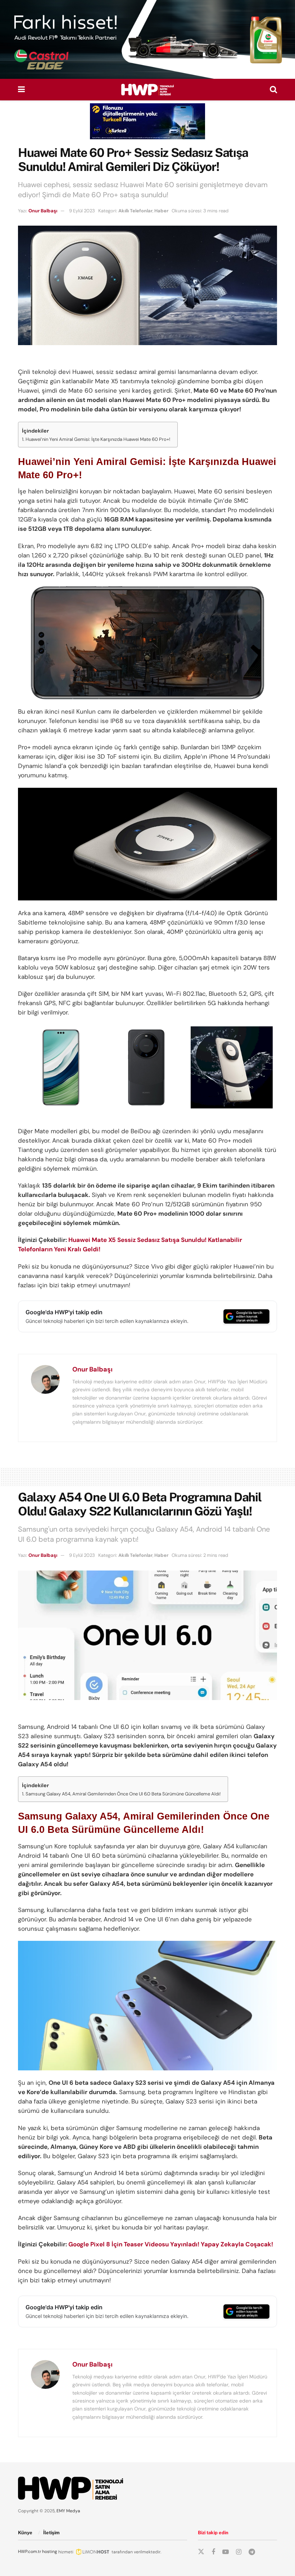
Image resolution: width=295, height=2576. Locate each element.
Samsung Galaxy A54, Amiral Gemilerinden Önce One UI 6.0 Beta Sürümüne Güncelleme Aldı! (123, 1794)
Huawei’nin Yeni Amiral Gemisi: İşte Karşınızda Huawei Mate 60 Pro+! (98, 439)
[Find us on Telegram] (252, 2552)
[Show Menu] (21, 90)
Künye (25, 2533)
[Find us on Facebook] (213, 2552)
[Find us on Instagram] (239, 2552)
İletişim (51, 2533)
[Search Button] (273, 90)
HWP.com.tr (29, 2552)
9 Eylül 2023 (82, 211)
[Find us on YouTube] (226, 2552)
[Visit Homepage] (147, 90)
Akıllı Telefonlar (135, 211)
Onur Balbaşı (43, 211)
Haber (161, 211)
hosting (50, 2552)
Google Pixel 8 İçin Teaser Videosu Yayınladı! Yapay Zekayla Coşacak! (171, 2244)
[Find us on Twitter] (201, 2552)
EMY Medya (68, 2511)
